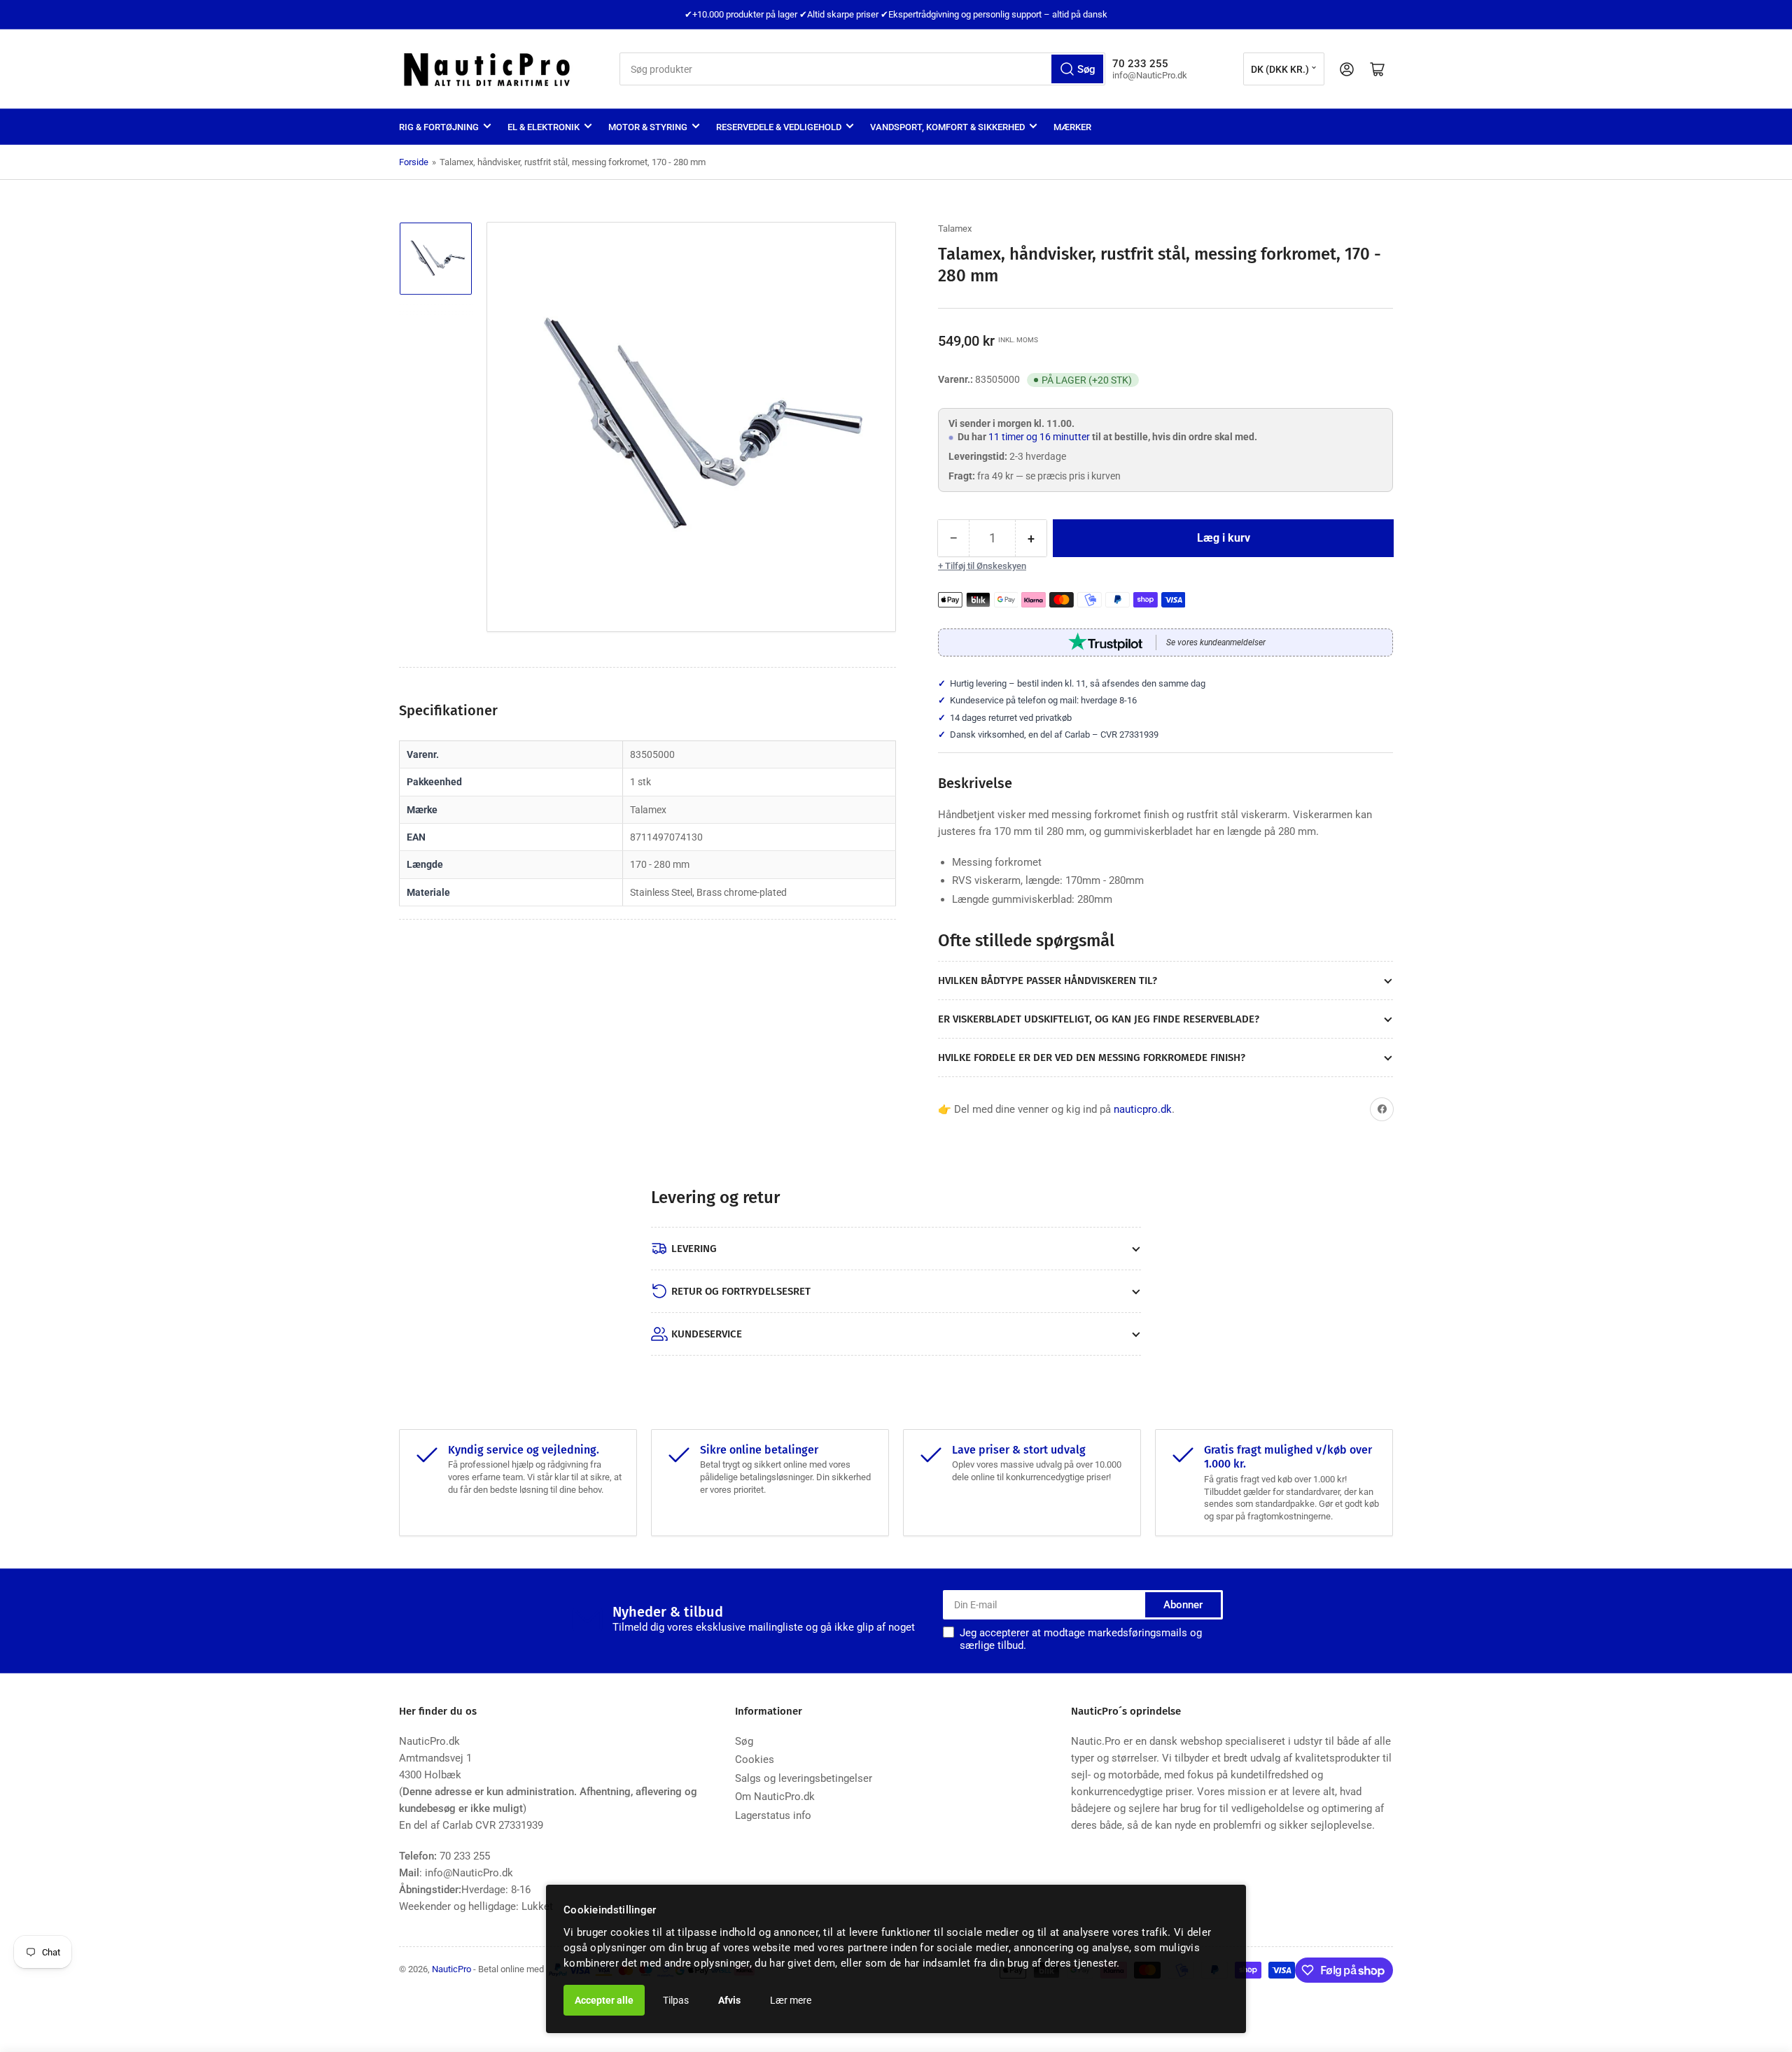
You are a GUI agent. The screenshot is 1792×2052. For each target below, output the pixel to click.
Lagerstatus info (773, 1815)
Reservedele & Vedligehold (779, 127)
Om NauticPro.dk (775, 1797)
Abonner (1183, 1605)
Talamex (955, 229)
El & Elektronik (544, 127)
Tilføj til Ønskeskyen (986, 566)
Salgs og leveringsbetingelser (804, 1778)
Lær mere (791, 2000)
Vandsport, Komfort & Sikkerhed (947, 127)
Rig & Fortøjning (439, 127)
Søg (744, 1741)
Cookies (755, 1759)
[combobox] (862, 69)
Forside (414, 162)
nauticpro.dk (1143, 1109)
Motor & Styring (648, 127)
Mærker (1072, 127)
